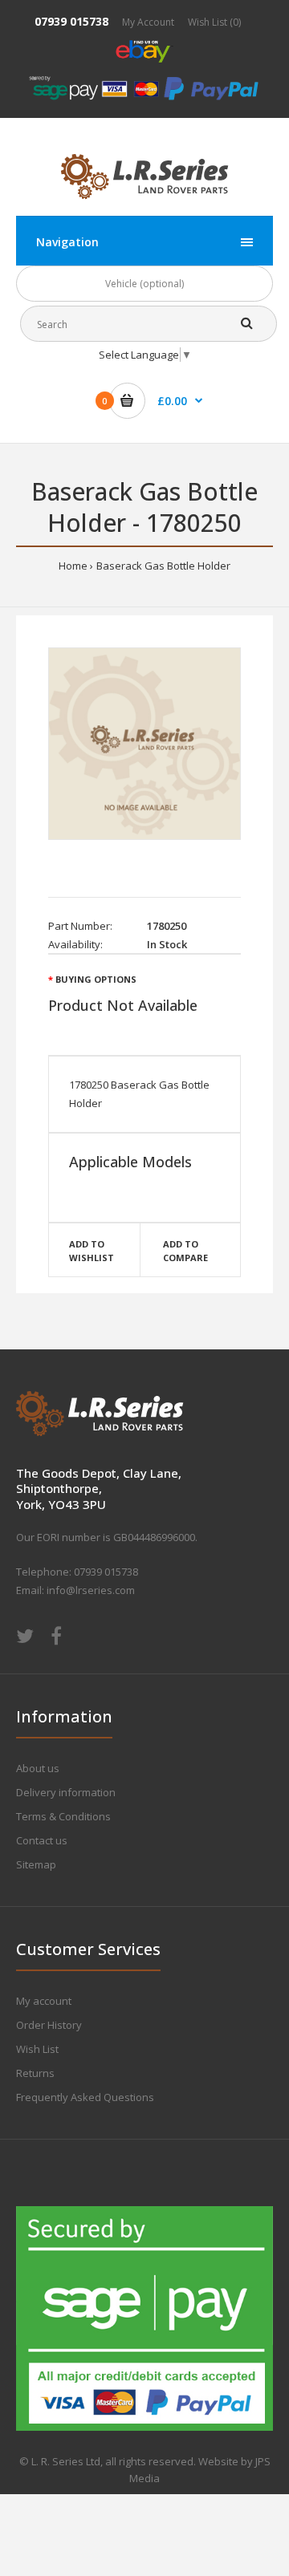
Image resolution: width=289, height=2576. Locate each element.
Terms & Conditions (63, 1816)
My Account (148, 22)
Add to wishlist (92, 1251)
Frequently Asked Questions (85, 2097)
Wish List (37, 2049)
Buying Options (96, 979)
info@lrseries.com (91, 1590)
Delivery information (66, 1792)
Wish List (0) (214, 22)
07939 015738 (71, 21)
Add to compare (185, 1251)
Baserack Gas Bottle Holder (163, 566)
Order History (49, 2025)
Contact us (42, 1840)
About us (38, 1768)
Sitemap (36, 1864)
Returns (35, 2073)
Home (73, 566)
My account (44, 2001)
